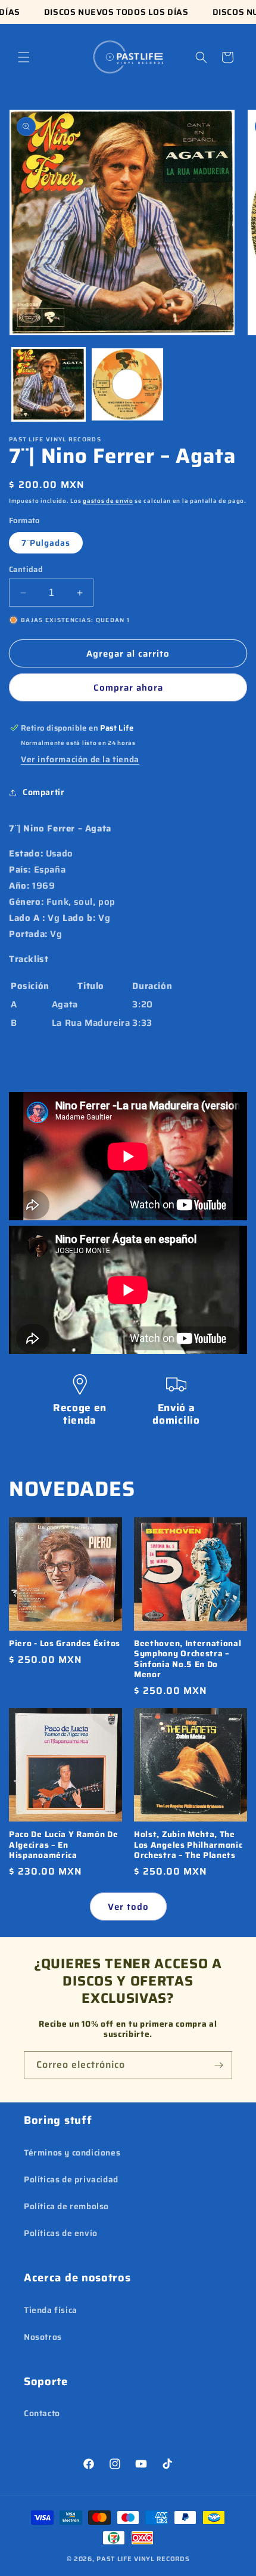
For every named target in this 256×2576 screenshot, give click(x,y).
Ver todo (128, 1907)
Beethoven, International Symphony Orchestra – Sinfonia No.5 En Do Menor (188, 1659)
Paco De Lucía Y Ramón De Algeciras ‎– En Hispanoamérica (64, 1845)
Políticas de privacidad (71, 2179)
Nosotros (43, 2337)
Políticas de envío (61, 2233)
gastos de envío (108, 501)
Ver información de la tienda (80, 759)
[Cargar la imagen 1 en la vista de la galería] (49, 384)
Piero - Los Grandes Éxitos (65, 1643)
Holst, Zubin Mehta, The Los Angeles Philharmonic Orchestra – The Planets (188, 1845)
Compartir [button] (43, 792)
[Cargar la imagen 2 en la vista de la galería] (128, 384)
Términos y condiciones (72, 2153)
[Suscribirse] (218, 2065)
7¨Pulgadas (46, 543)
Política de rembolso (66, 2206)
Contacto (42, 2413)
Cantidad (26, 570)
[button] (24, 57)
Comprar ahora (128, 688)
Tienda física (51, 2310)
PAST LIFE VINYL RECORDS (143, 2559)
